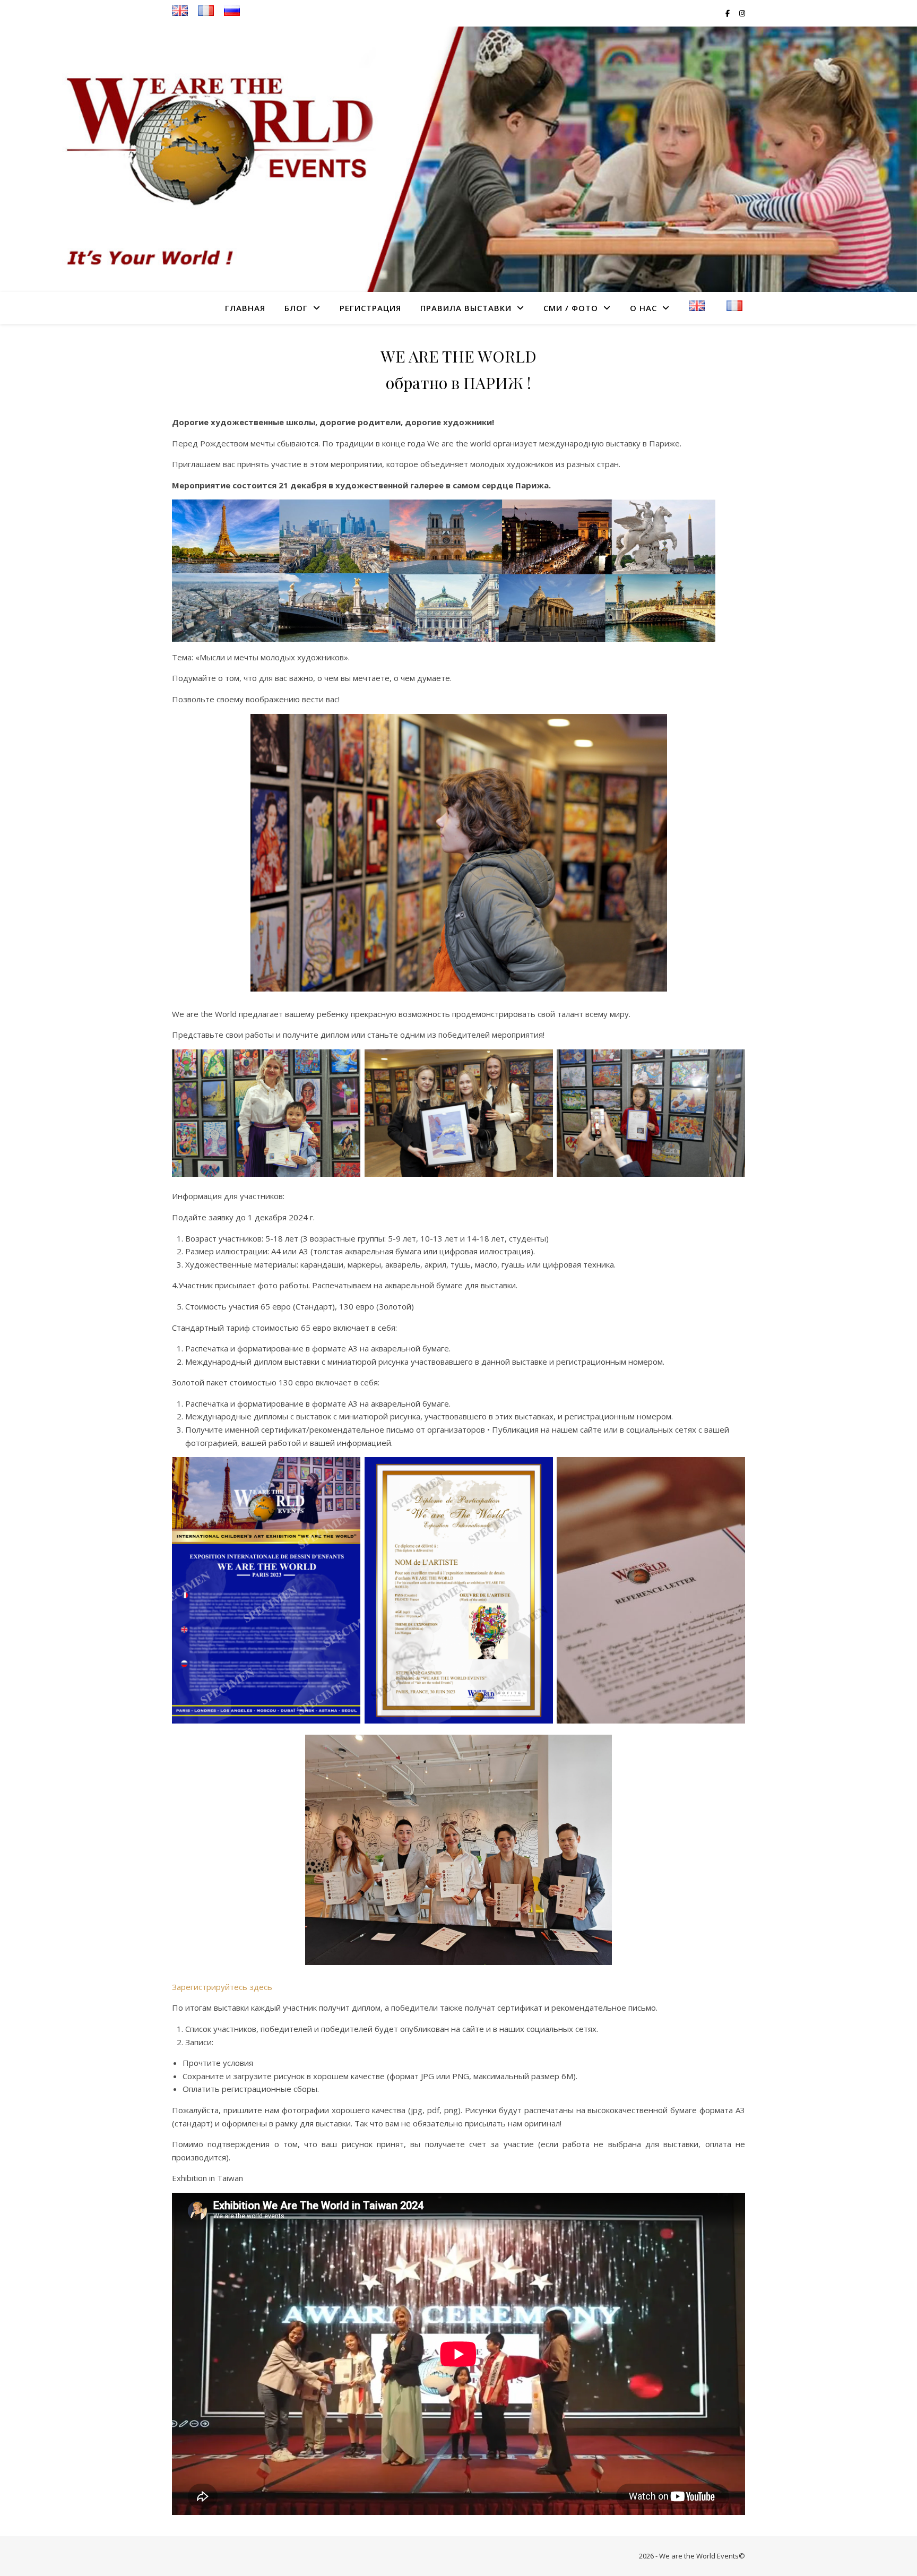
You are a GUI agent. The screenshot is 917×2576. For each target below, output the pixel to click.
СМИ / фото (571, 308)
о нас (643, 308)
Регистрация (370, 308)
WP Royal (233, 2556)
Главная (245, 308)
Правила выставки (466, 308)
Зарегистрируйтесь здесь (222, 1987)
